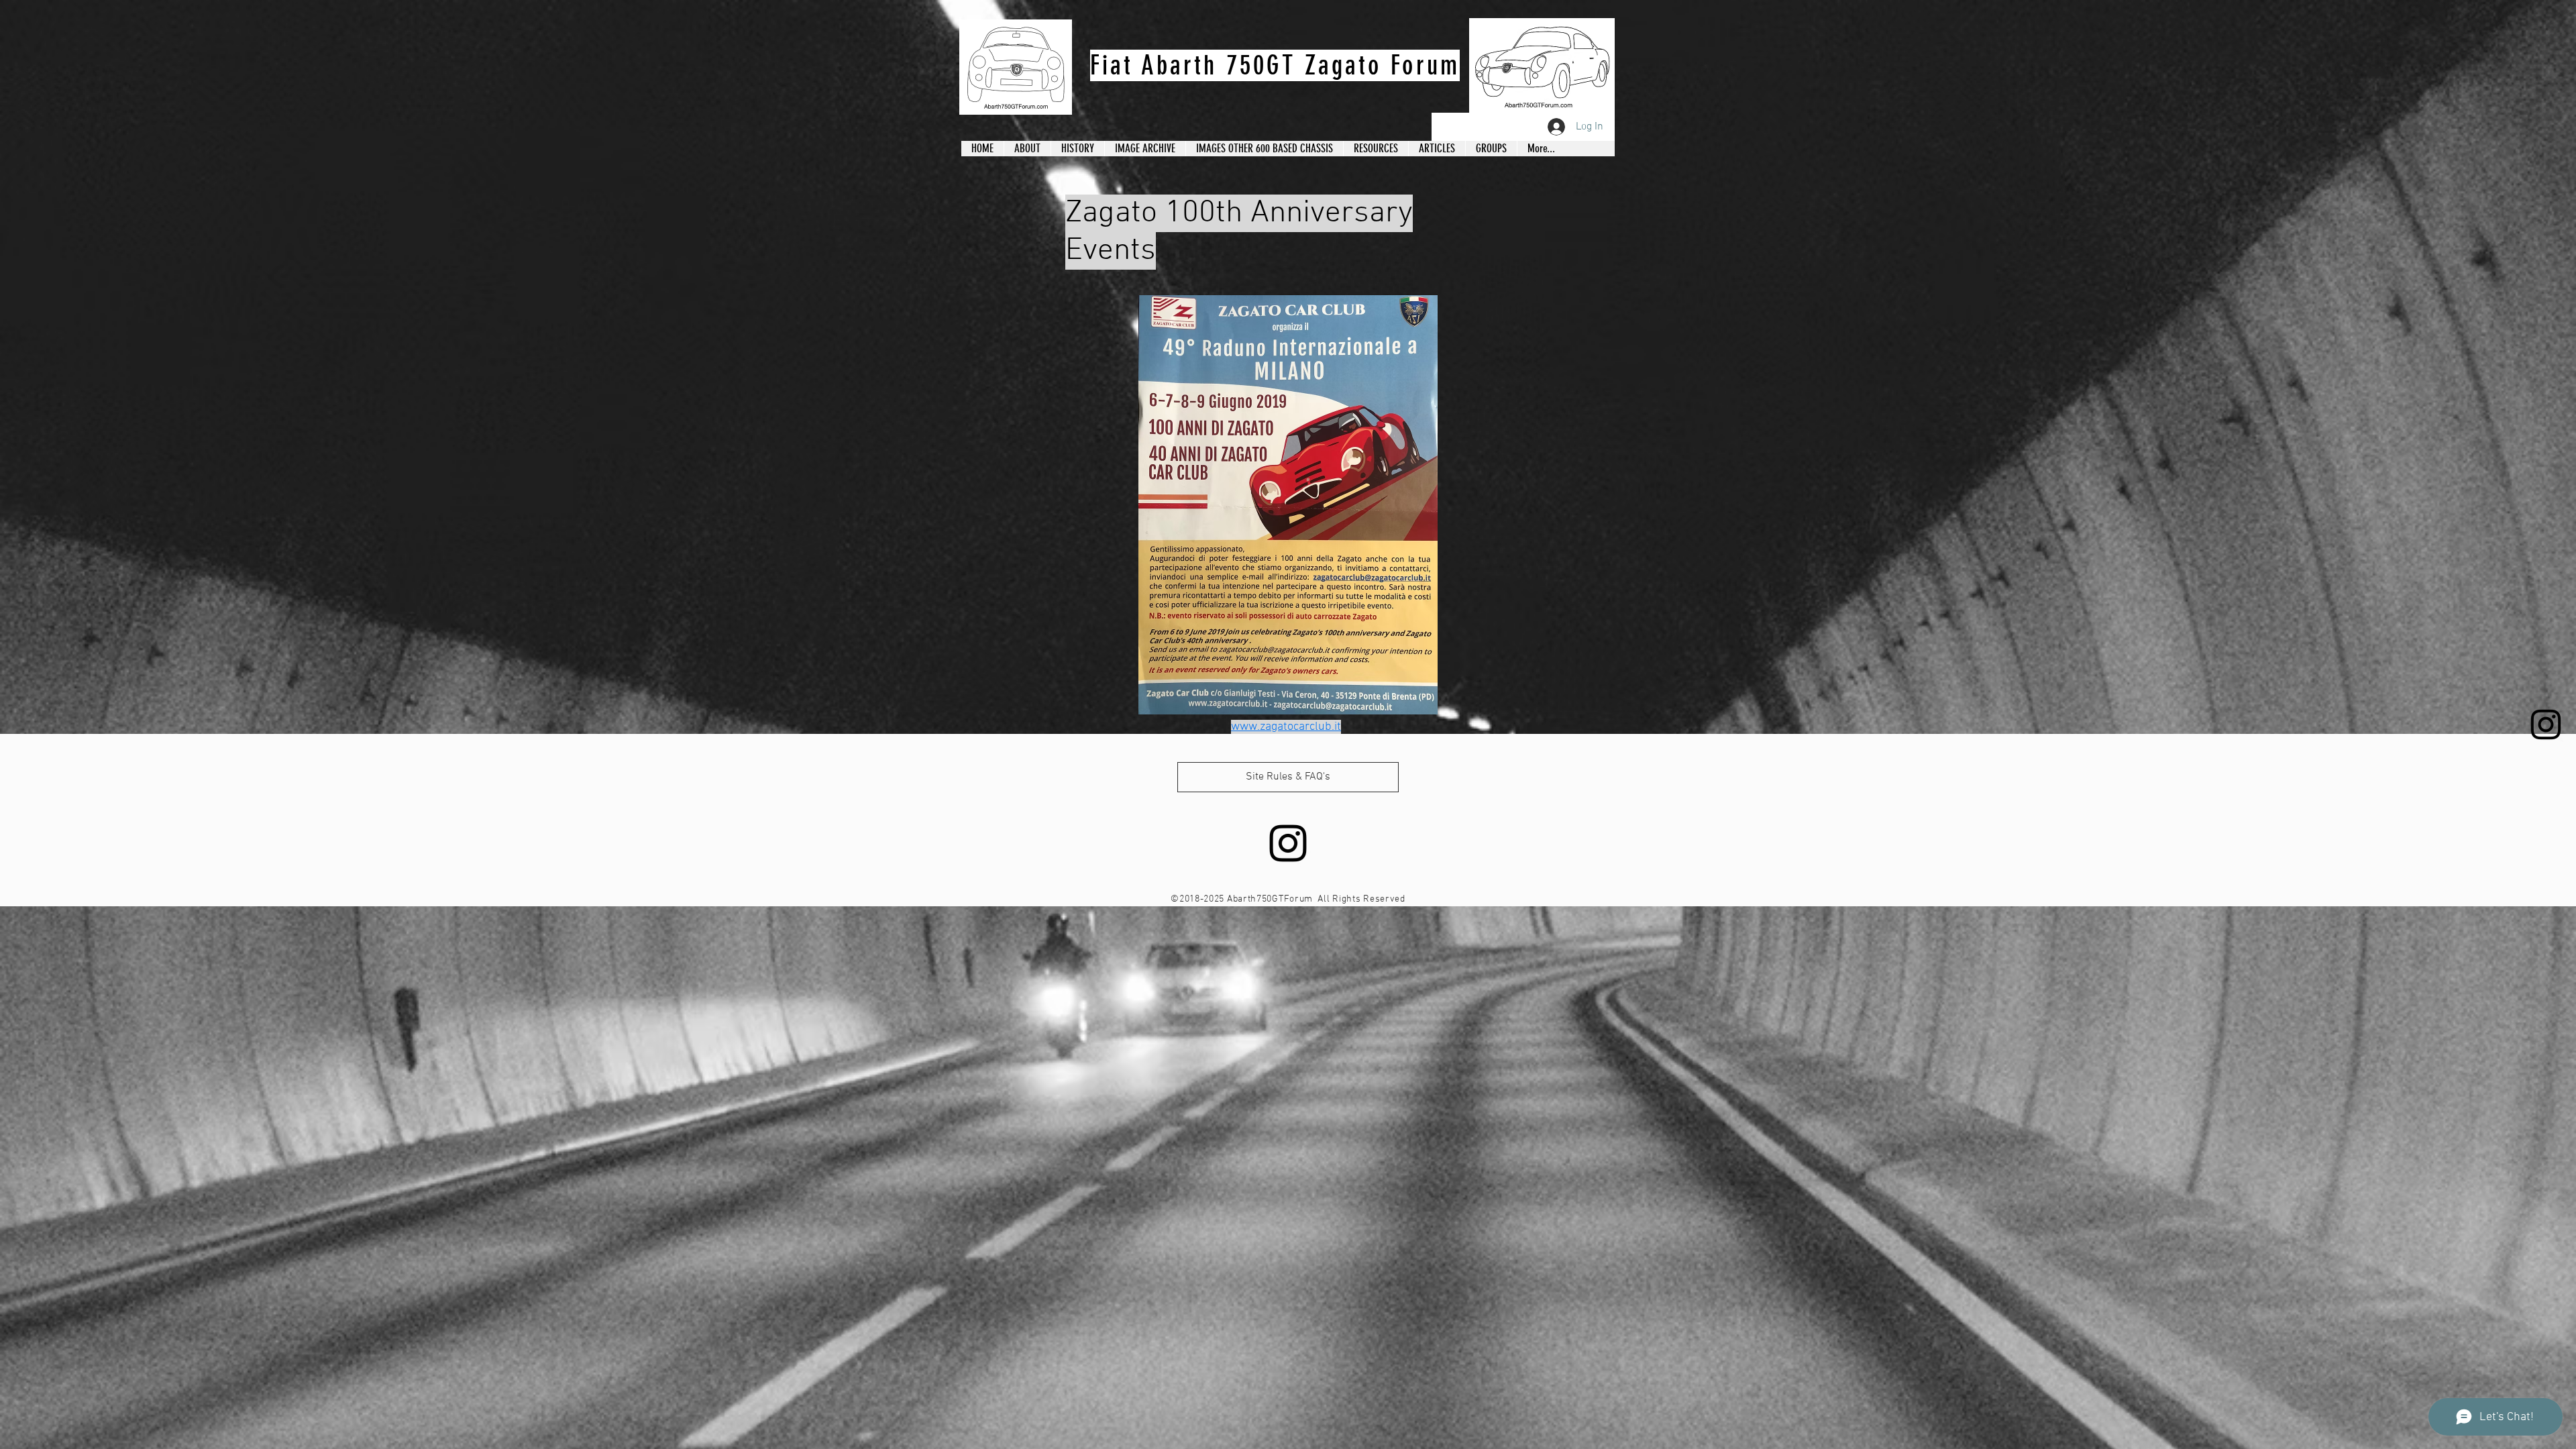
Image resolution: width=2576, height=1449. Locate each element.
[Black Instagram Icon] (2546, 724)
